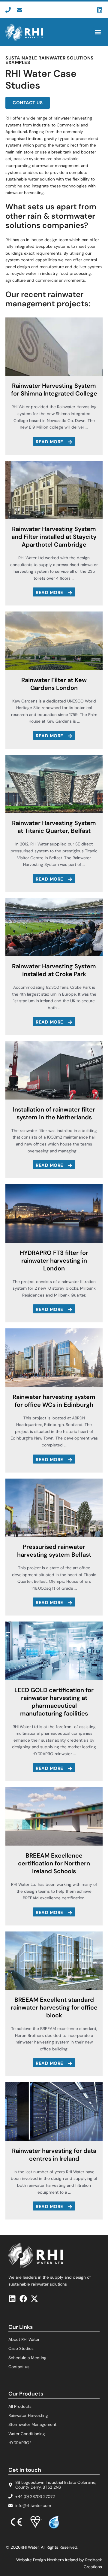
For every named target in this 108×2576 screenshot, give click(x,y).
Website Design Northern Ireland (47, 2560)
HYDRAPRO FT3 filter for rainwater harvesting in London (54, 1261)
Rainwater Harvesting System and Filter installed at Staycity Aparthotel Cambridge (54, 537)
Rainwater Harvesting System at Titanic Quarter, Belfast (54, 827)
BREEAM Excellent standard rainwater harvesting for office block (54, 2007)
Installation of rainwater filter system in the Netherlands (54, 1113)
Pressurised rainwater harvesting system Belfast (54, 1551)
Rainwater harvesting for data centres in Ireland (54, 2155)
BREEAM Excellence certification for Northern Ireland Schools (54, 1863)
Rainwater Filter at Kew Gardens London (54, 684)
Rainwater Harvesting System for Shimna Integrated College (54, 390)
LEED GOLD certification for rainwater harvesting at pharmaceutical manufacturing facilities (54, 1702)
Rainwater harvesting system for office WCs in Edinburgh (54, 1401)
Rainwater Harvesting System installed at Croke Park (54, 970)
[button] (98, 32)
